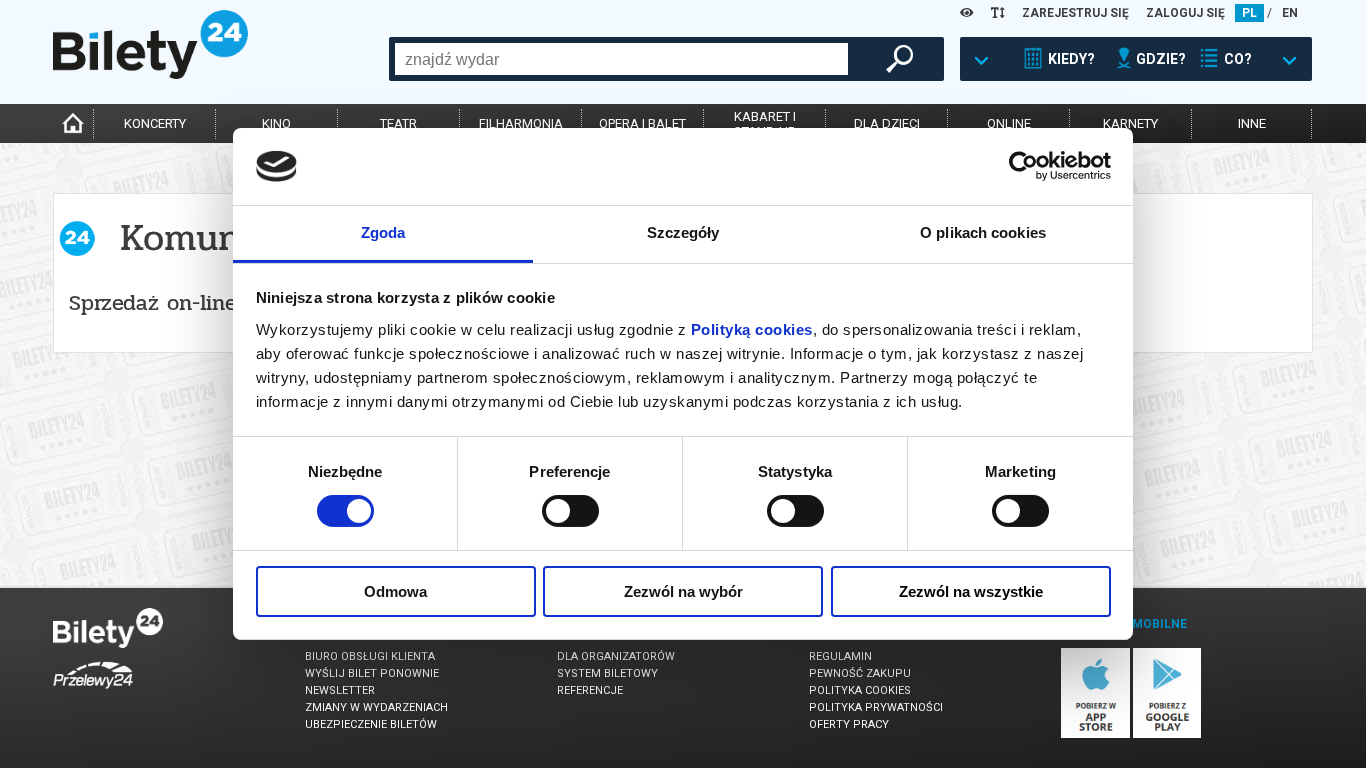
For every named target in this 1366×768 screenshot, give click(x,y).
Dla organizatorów (616, 656)
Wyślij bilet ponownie (372, 673)
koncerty (155, 123)
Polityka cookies (860, 690)
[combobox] (621, 59)
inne (1252, 123)
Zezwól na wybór (683, 591)
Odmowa (395, 591)
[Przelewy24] (93, 692)
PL (1249, 13)
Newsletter (340, 690)
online (1009, 123)
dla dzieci (887, 123)
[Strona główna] (150, 74)
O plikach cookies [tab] (983, 232)
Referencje (590, 690)
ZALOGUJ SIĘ (1185, 13)
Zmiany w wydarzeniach (376, 707)
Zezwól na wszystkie (971, 591)
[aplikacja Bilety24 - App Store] (1095, 734)
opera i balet (642, 123)
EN (1290, 13)
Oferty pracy (849, 724)
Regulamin (840, 656)
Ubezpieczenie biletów (371, 724)
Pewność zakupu (860, 673)
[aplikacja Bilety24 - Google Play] (1167, 734)
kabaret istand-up (765, 124)
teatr (398, 123)
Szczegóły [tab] (683, 232)
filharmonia (521, 123)
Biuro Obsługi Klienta (370, 656)
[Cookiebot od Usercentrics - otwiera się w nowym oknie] (1023, 166)
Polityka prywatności (876, 707)
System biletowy (607, 673)
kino (276, 123)
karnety (1130, 123)
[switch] (570, 511)
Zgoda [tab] (383, 232)
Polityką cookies (752, 329)
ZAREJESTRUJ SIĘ (1075, 13)
